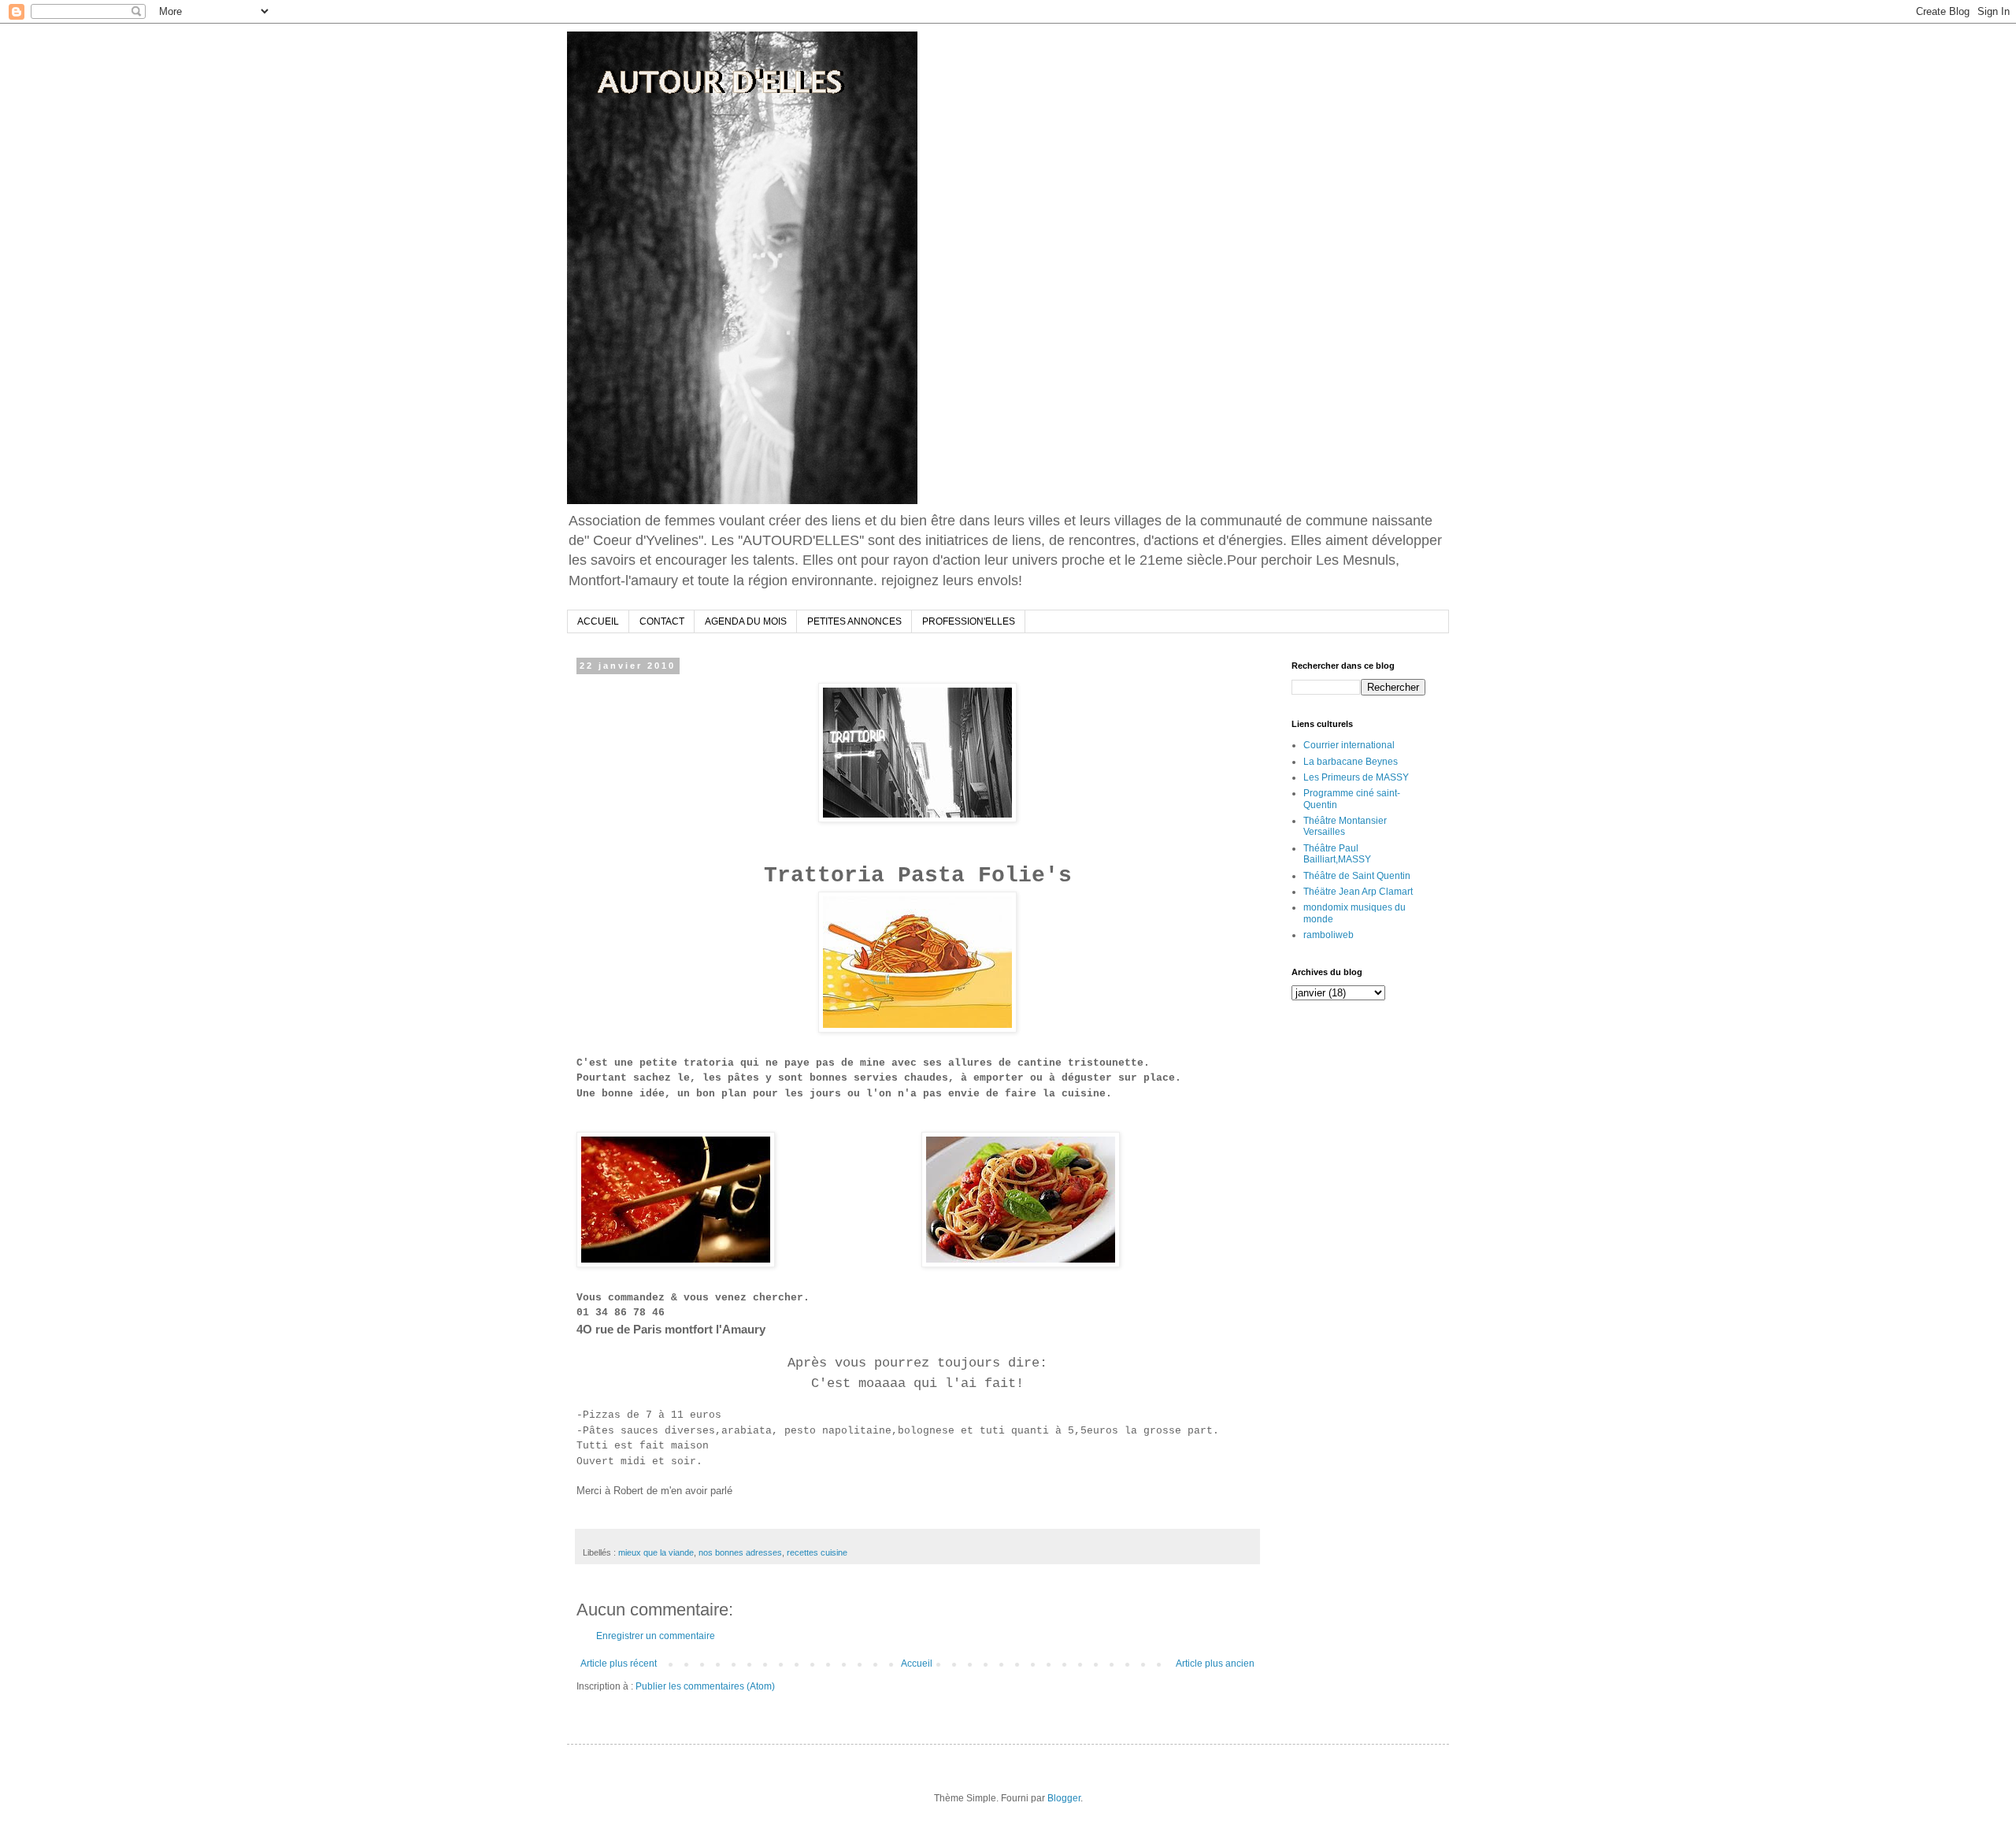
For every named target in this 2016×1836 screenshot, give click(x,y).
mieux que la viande (656, 1552)
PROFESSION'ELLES (969, 621)
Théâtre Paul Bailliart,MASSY (1337, 854)
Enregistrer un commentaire (656, 1636)
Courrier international (1349, 745)
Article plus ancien (1215, 1664)
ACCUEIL (598, 621)
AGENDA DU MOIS (746, 621)
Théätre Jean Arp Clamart (1358, 892)
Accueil (917, 1664)
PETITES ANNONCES (854, 621)
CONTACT (662, 621)
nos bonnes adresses (740, 1552)
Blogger (1064, 1798)
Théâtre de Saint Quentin (1357, 876)
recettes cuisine (817, 1552)
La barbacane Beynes (1351, 762)
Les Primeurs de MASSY (1356, 777)
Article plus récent (619, 1664)
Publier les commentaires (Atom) (705, 1686)
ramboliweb (1329, 935)
